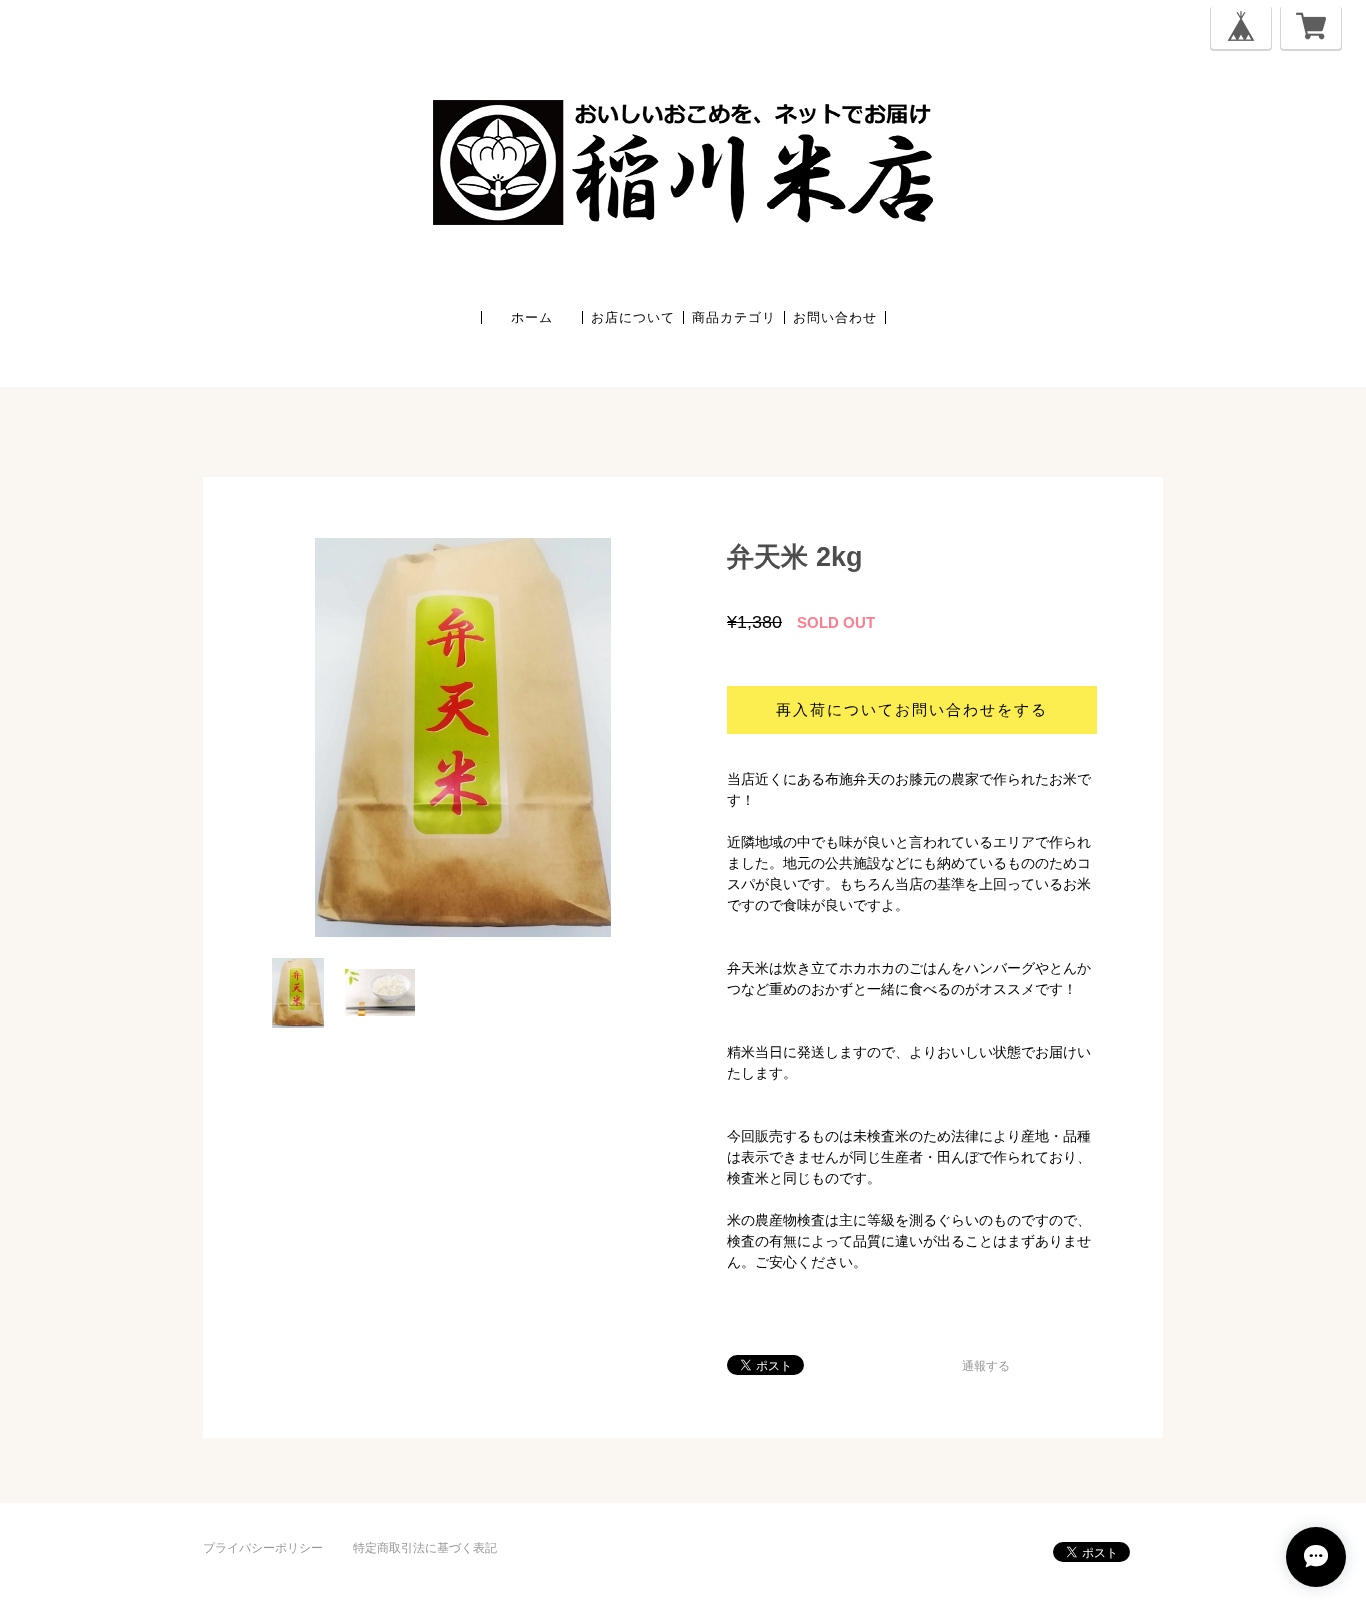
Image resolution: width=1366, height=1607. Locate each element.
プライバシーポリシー (263, 1548)
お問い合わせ (835, 317)
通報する (986, 1366)
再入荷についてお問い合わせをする (912, 709)
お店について (633, 317)
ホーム (532, 317)
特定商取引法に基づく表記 (425, 1548)
